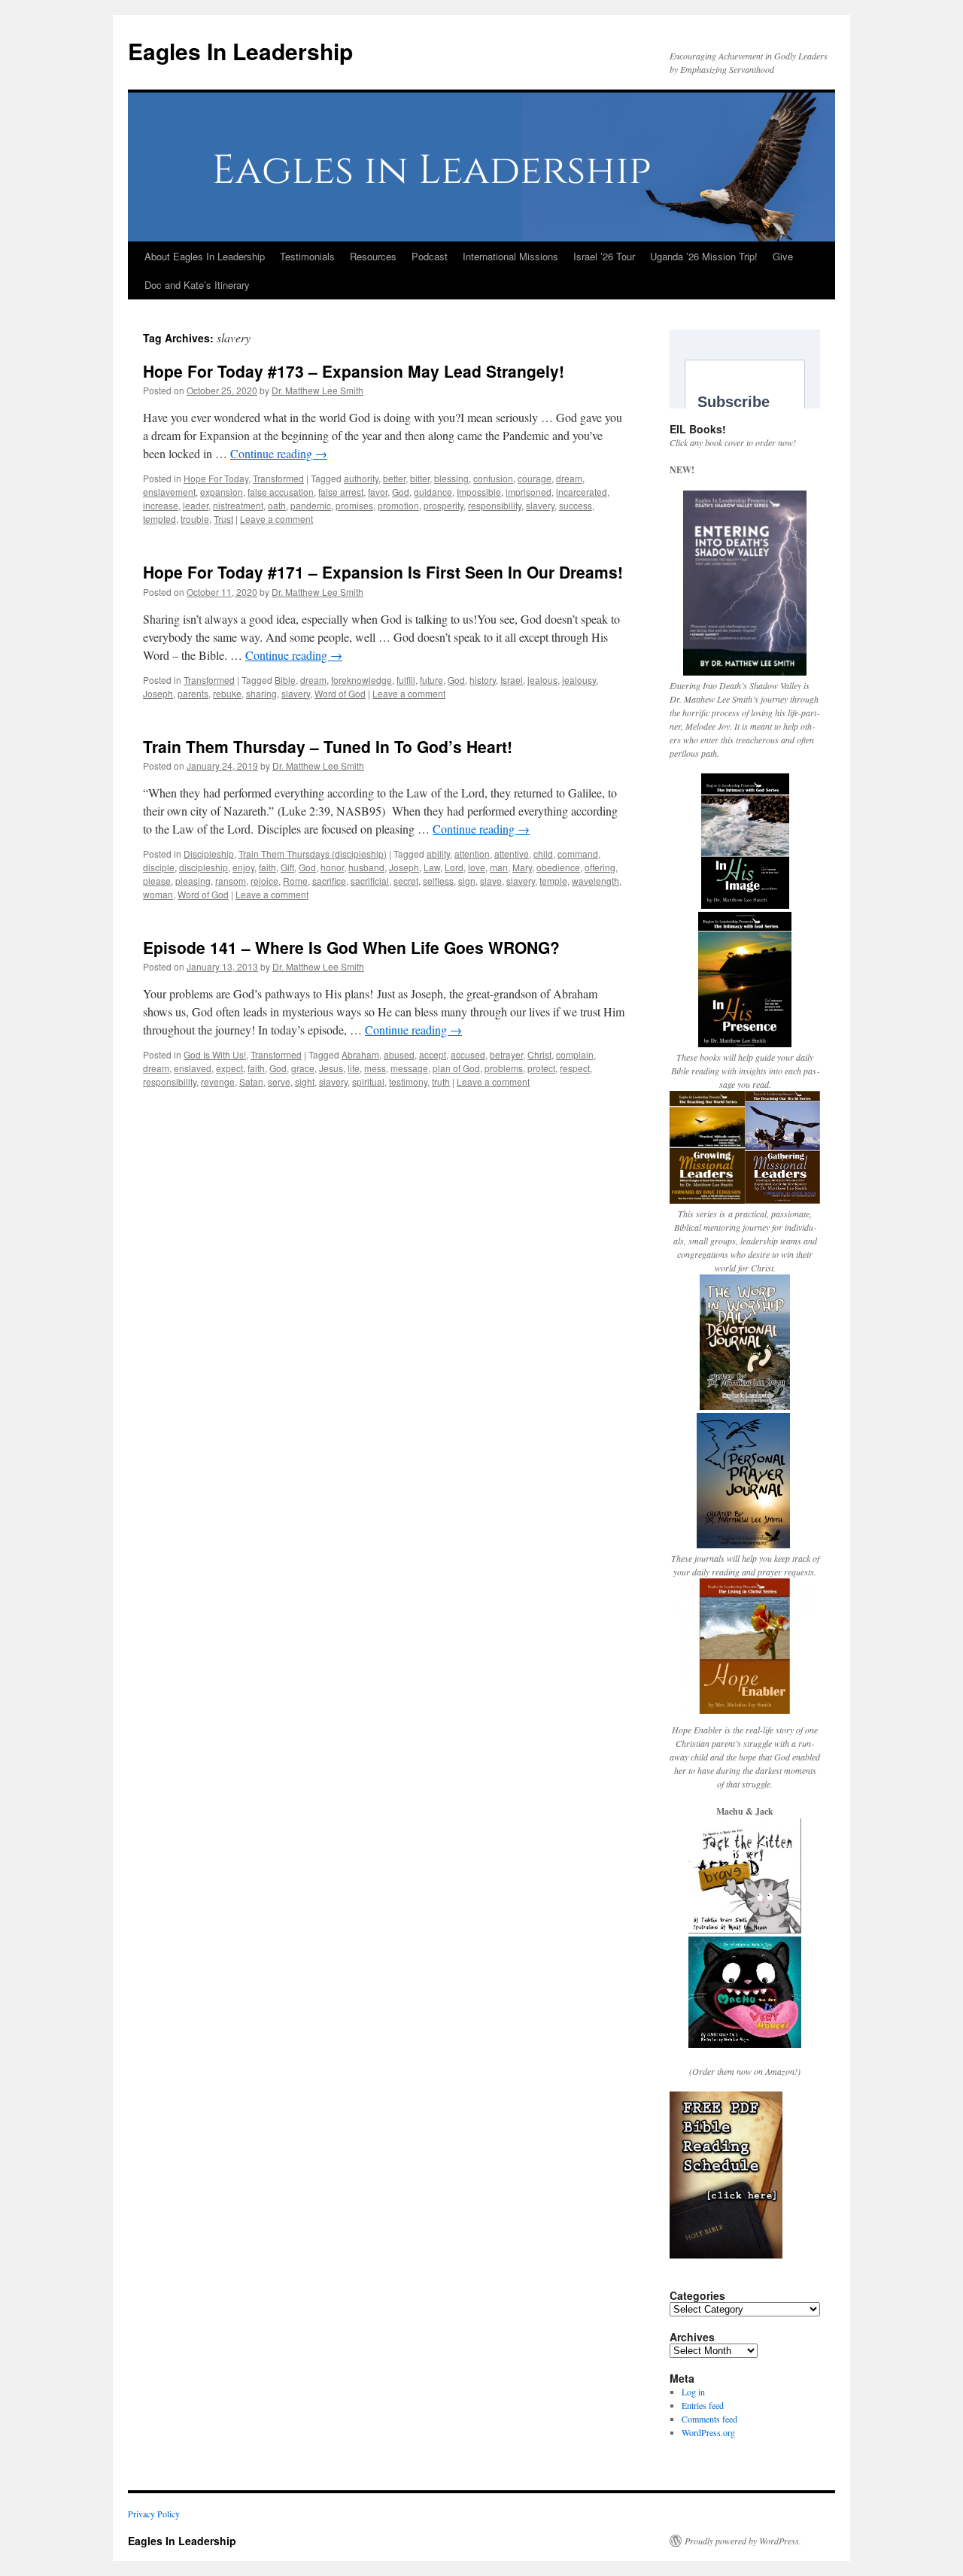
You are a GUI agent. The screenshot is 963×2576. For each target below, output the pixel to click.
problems (504, 1068)
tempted (159, 519)
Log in (693, 2392)
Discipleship (209, 854)
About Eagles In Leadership (205, 256)
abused (399, 1054)
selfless (438, 881)
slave (491, 881)
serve (279, 1081)
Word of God (340, 693)
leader (196, 505)
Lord (454, 867)
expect (229, 1068)
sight (305, 1081)
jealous (542, 680)
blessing (451, 478)
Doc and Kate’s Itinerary (197, 285)
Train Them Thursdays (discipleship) (313, 854)
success (576, 505)
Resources (373, 256)
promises (354, 505)
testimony (408, 1081)
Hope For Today (216, 478)
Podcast (430, 256)
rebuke (227, 693)
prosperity (444, 505)
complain (575, 1054)
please (157, 881)
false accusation (281, 492)
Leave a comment (276, 519)
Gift (287, 867)
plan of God (456, 1068)
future (431, 680)
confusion (493, 478)
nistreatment (238, 505)
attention (472, 854)
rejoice (264, 881)
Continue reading (279, 453)
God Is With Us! (215, 1054)
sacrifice (329, 881)
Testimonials (307, 256)
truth (441, 1081)
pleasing (193, 881)
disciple (159, 867)
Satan (251, 1081)
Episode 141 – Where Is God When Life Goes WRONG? (351, 947)
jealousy (579, 680)
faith (267, 867)
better (394, 478)
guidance (433, 492)
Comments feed (709, 2419)
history (483, 680)
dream (569, 478)
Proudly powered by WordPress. (743, 2541)
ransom (231, 881)
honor (332, 867)
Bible (285, 680)
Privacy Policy (154, 2514)
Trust (223, 519)
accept (433, 1054)
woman (158, 894)
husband (366, 867)
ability (438, 854)
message (409, 1068)
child (543, 854)
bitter (420, 478)
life (354, 1068)
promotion (398, 505)
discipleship (204, 867)
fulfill (406, 680)
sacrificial (370, 881)
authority (361, 478)
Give (783, 256)
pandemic (311, 505)
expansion (222, 492)
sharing (261, 693)
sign (467, 881)
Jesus (331, 1068)
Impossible (479, 492)
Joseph (158, 693)
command (578, 854)
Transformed (278, 478)
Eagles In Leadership (240, 51)
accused (468, 1054)
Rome (295, 881)
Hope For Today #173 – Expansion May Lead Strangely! (354, 371)
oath (277, 505)
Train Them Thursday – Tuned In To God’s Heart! (328, 746)
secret (406, 881)
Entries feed (703, 2405)
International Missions (510, 256)
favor (378, 492)
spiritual (368, 1081)
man (499, 867)
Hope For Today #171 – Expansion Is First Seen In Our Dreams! (383, 572)
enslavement (169, 492)
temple (553, 881)
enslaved (193, 1068)
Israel (512, 680)
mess (375, 1068)
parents (193, 693)
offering (600, 867)
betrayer (506, 1054)
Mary (522, 867)
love (477, 867)
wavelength (595, 881)
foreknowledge (362, 680)
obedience (558, 867)
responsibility (495, 505)
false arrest (341, 492)
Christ (539, 1054)
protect (541, 1068)
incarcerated (582, 492)
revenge (218, 1081)
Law (432, 867)
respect (575, 1068)
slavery (540, 505)
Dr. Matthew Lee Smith (317, 390)
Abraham (360, 1054)
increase (161, 505)
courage (535, 478)
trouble (195, 519)
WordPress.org (708, 2432)
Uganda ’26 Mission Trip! (704, 256)
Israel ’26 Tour (604, 256)
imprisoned (529, 492)
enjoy (243, 867)
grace (303, 1068)
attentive (512, 854)
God (401, 492)
